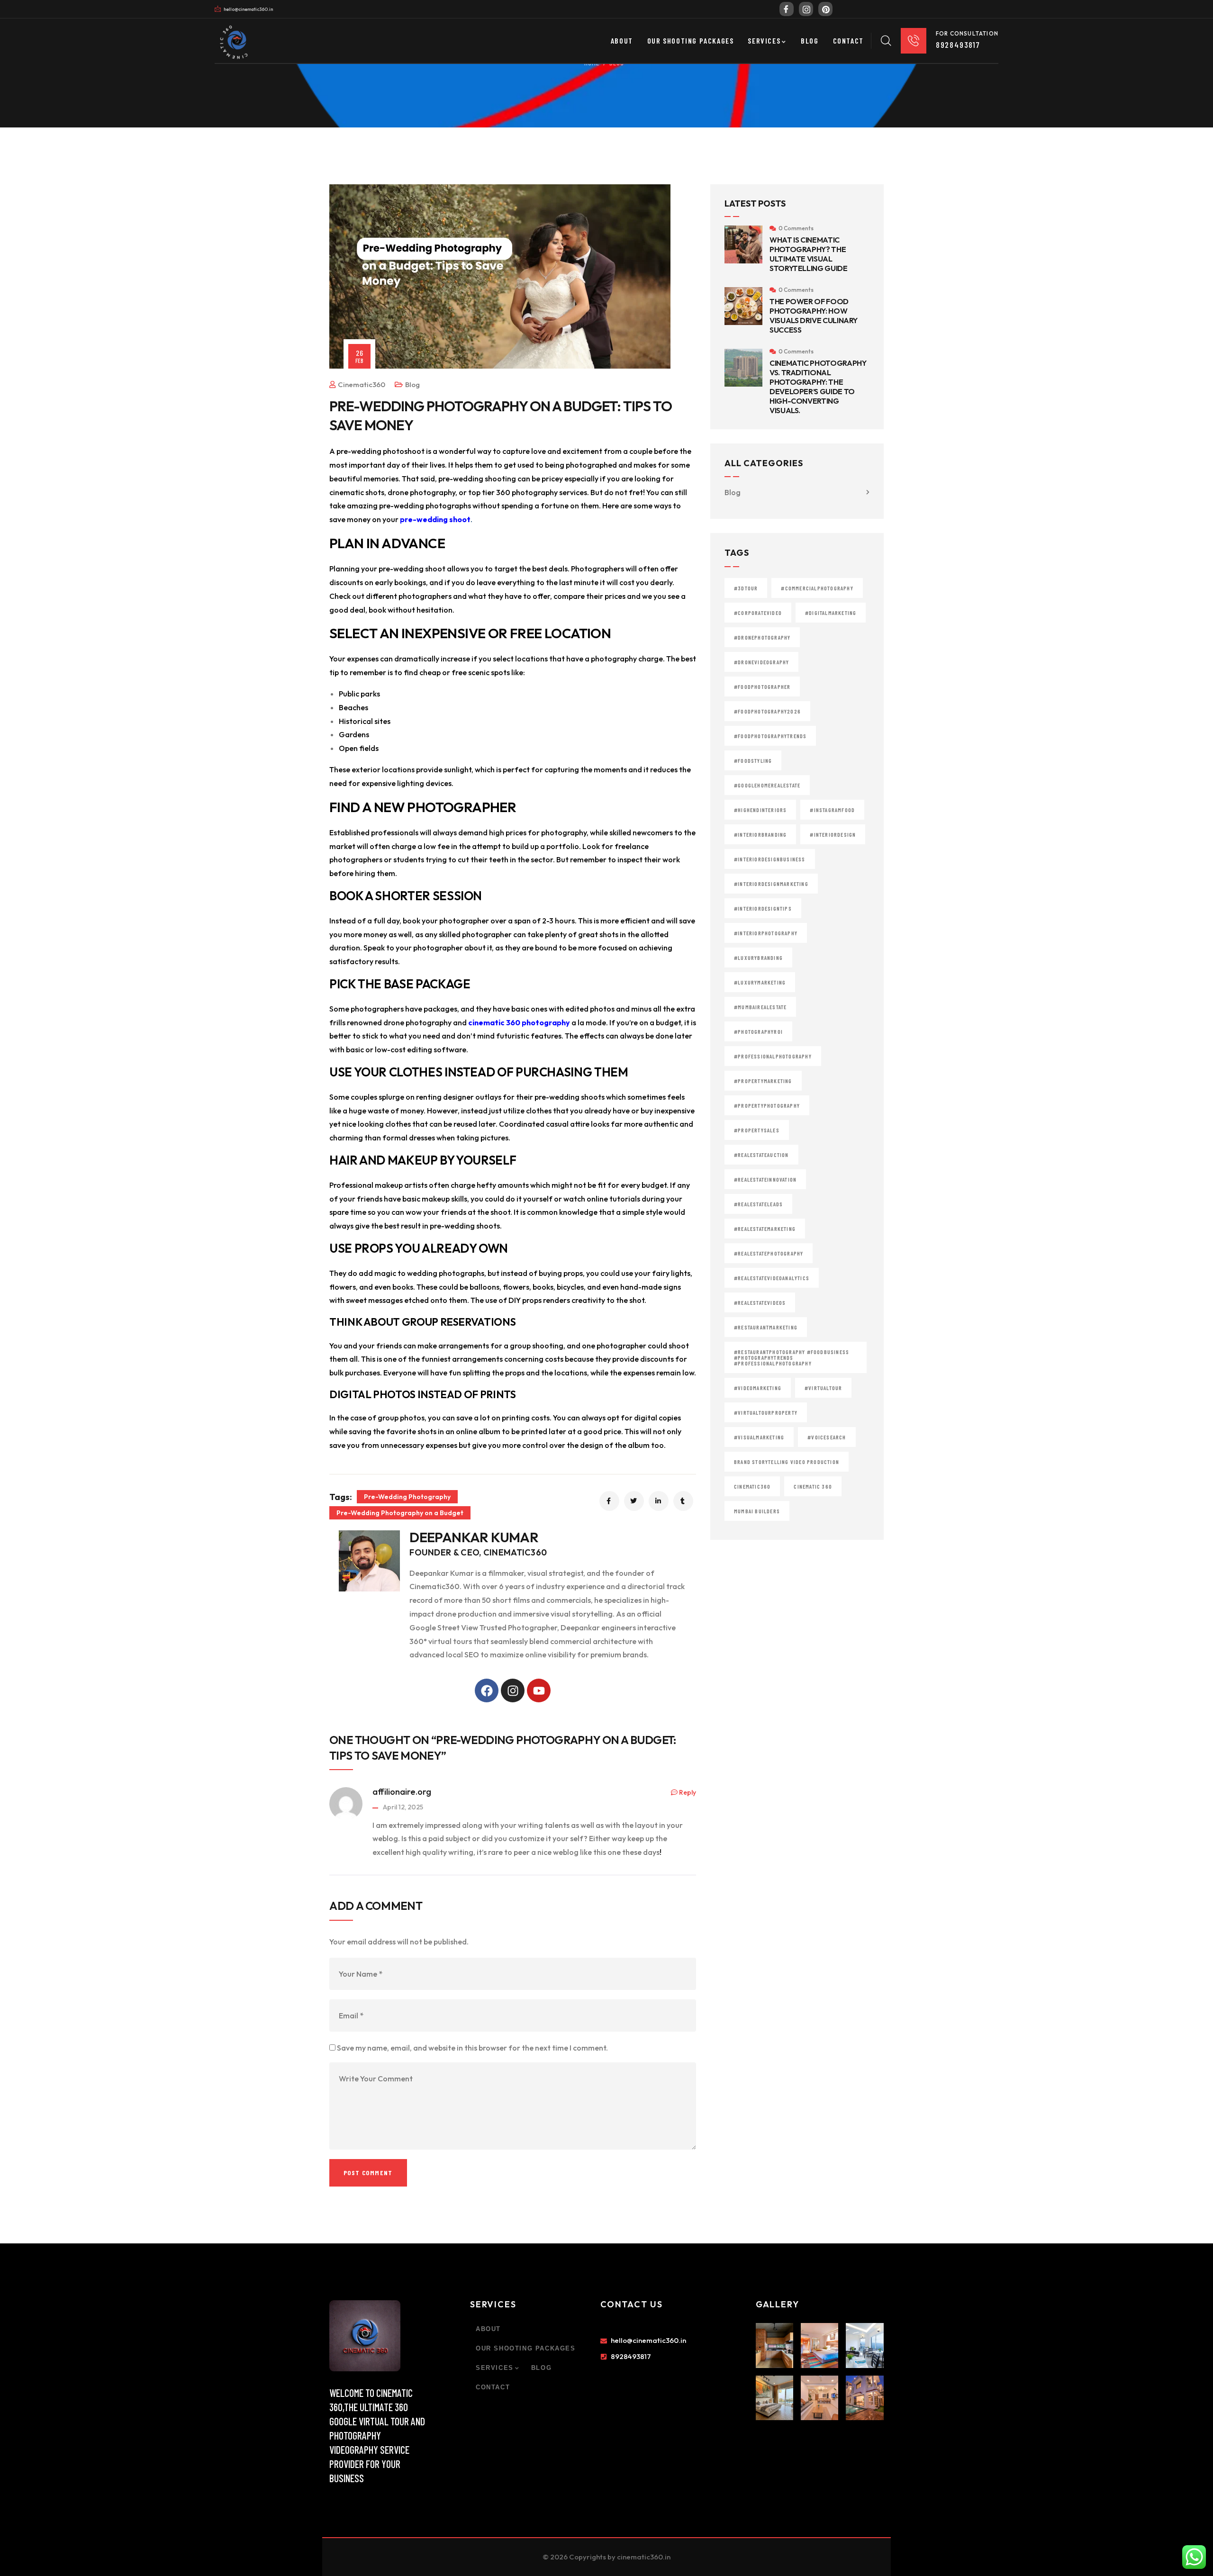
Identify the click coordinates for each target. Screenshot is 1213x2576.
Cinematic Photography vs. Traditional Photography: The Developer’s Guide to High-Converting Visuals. (818, 387)
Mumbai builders (757, 1511)
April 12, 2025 (403, 1807)
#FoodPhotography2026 (767, 711)
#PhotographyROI (758, 1031)
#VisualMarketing (759, 1437)
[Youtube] (539, 1690)
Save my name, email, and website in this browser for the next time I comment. (472, 2048)
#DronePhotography (762, 637)
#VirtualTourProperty (766, 1412)
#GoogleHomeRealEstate (767, 785)
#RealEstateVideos (760, 1302)
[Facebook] (787, 9)
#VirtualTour (823, 1388)
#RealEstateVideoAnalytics (772, 1278)
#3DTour (746, 588)
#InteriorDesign (833, 834)
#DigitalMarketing (831, 613)
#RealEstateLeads (758, 1204)
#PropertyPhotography (767, 1105)
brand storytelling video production (787, 1462)
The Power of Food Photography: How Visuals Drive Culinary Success (814, 316)
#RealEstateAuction (761, 1155)
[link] (237, 36)
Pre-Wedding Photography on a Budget (400, 1513)
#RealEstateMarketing (765, 1229)
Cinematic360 (752, 1486)
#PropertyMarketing (763, 1081)
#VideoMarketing (758, 1388)
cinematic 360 (813, 1486)
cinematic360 (362, 384)
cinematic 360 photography (519, 1022)
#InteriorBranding (760, 834)
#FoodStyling (753, 760)
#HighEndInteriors (760, 810)
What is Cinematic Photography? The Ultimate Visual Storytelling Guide (809, 254)
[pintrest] (825, 9)
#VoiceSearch (827, 1437)
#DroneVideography (761, 662)
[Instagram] (513, 1690)
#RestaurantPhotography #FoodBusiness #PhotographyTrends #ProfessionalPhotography (792, 1357)
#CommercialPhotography (817, 588)
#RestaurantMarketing (766, 1327)
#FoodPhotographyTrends (770, 736)
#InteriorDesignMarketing (771, 884)
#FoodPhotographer (762, 687)
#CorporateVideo (758, 613)
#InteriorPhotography (766, 933)
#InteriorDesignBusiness (770, 859)
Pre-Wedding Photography (407, 1497)
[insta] (806, 9)
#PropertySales (757, 1130)
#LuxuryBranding (758, 958)
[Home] (365, 2336)
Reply (688, 1792)
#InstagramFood (832, 810)
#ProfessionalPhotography (773, 1056)
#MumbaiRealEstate (760, 1007)
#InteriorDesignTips (763, 908)
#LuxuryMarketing (760, 982)
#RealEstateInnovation (765, 1179)
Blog (412, 384)
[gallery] (774, 2345)
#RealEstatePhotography (769, 1253)
